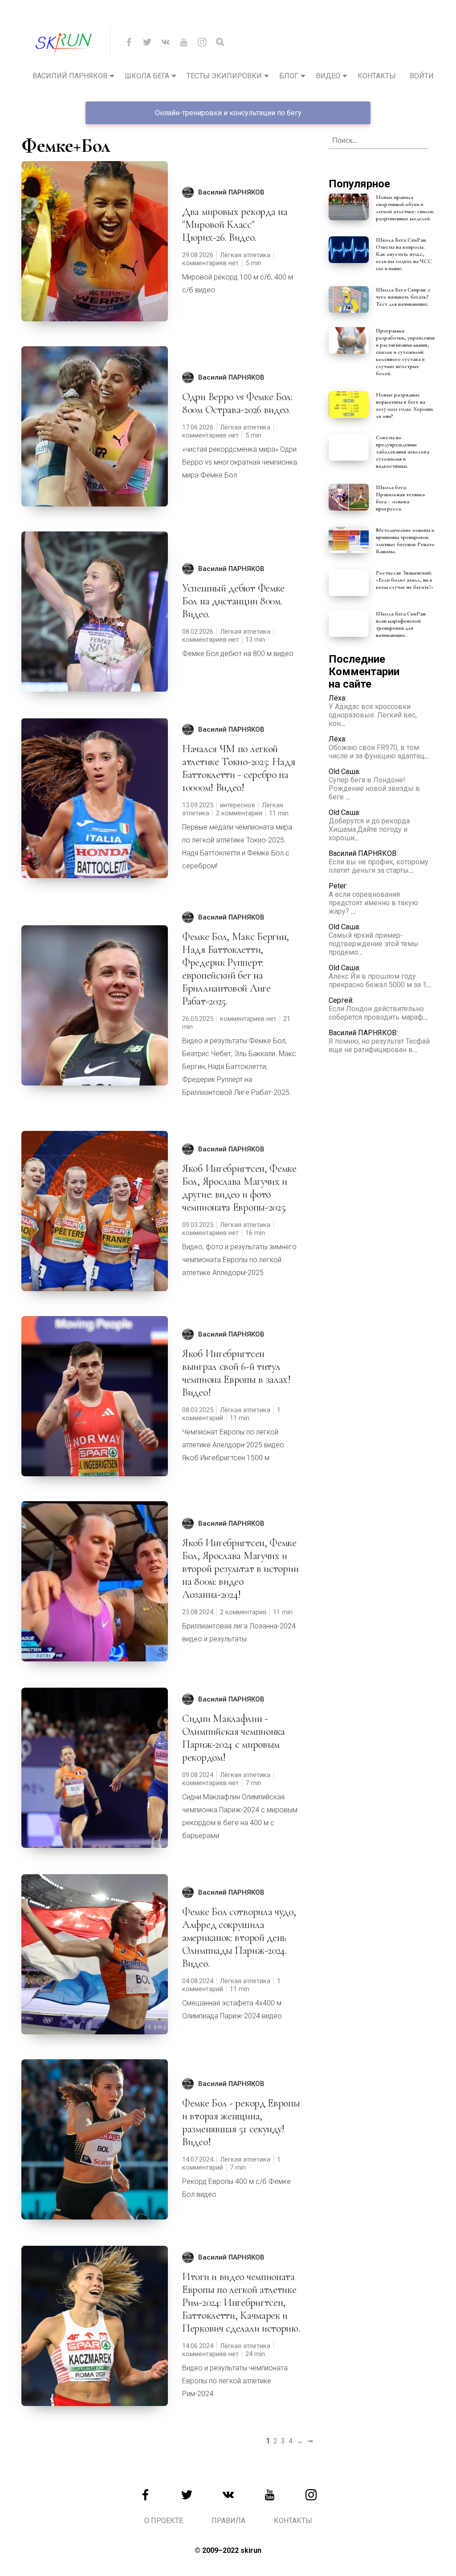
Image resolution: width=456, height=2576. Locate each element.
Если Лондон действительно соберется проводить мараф (376, 1013)
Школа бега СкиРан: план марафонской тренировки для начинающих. (401, 624)
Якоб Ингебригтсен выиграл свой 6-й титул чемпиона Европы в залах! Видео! (236, 1373)
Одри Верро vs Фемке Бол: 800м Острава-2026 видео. (237, 403)
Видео (328, 76)
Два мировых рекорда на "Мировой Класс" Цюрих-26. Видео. (235, 225)
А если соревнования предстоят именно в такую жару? (373, 903)
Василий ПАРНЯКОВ (231, 192)
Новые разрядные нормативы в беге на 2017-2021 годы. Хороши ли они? (404, 405)
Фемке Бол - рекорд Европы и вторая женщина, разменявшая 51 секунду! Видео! (241, 2122)
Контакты (377, 76)
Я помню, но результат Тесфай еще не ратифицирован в (379, 1045)
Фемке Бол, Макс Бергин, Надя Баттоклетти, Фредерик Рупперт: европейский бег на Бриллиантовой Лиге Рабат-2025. (236, 969)
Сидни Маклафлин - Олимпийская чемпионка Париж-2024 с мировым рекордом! (234, 1738)
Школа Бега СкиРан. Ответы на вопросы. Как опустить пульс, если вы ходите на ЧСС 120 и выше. (404, 254)
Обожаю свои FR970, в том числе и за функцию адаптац (377, 752)
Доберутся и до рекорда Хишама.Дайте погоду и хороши (369, 829)
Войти (422, 76)
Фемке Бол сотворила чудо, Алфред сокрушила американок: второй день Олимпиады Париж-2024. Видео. (239, 1938)
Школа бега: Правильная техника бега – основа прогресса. (400, 498)
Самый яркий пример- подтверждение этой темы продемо (374, 944)
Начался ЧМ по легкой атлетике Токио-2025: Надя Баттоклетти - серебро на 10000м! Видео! (239, 768)
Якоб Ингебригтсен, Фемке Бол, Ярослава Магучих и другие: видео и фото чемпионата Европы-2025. (239, 1188)
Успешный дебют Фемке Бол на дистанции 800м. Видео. (233, 601)
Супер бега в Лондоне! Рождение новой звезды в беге (374, 788)
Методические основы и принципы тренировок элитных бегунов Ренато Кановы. (405, 541)
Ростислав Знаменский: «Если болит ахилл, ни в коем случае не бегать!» (405, 580)
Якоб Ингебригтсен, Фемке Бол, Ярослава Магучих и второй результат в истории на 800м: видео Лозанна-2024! (240, 1569)
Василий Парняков (70, 76)
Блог (289, 76)
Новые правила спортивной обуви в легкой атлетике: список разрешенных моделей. (405, 208)
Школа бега (147, 76)
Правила (228, 2521)
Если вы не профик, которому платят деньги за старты (379, 866)
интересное (238, 805)
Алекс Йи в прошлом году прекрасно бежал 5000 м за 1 (378, 980)
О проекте (164, 2521)
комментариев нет (210, 263)
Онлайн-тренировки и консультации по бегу (228, 113)
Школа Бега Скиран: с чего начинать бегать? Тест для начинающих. (403, 297)
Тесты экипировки (224, 76)
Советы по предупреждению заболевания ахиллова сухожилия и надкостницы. (403, 452)
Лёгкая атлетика (245, 255)
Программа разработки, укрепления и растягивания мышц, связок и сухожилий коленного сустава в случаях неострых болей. (405, 352)
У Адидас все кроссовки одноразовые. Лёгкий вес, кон (373, 715)
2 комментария (239, 813)
